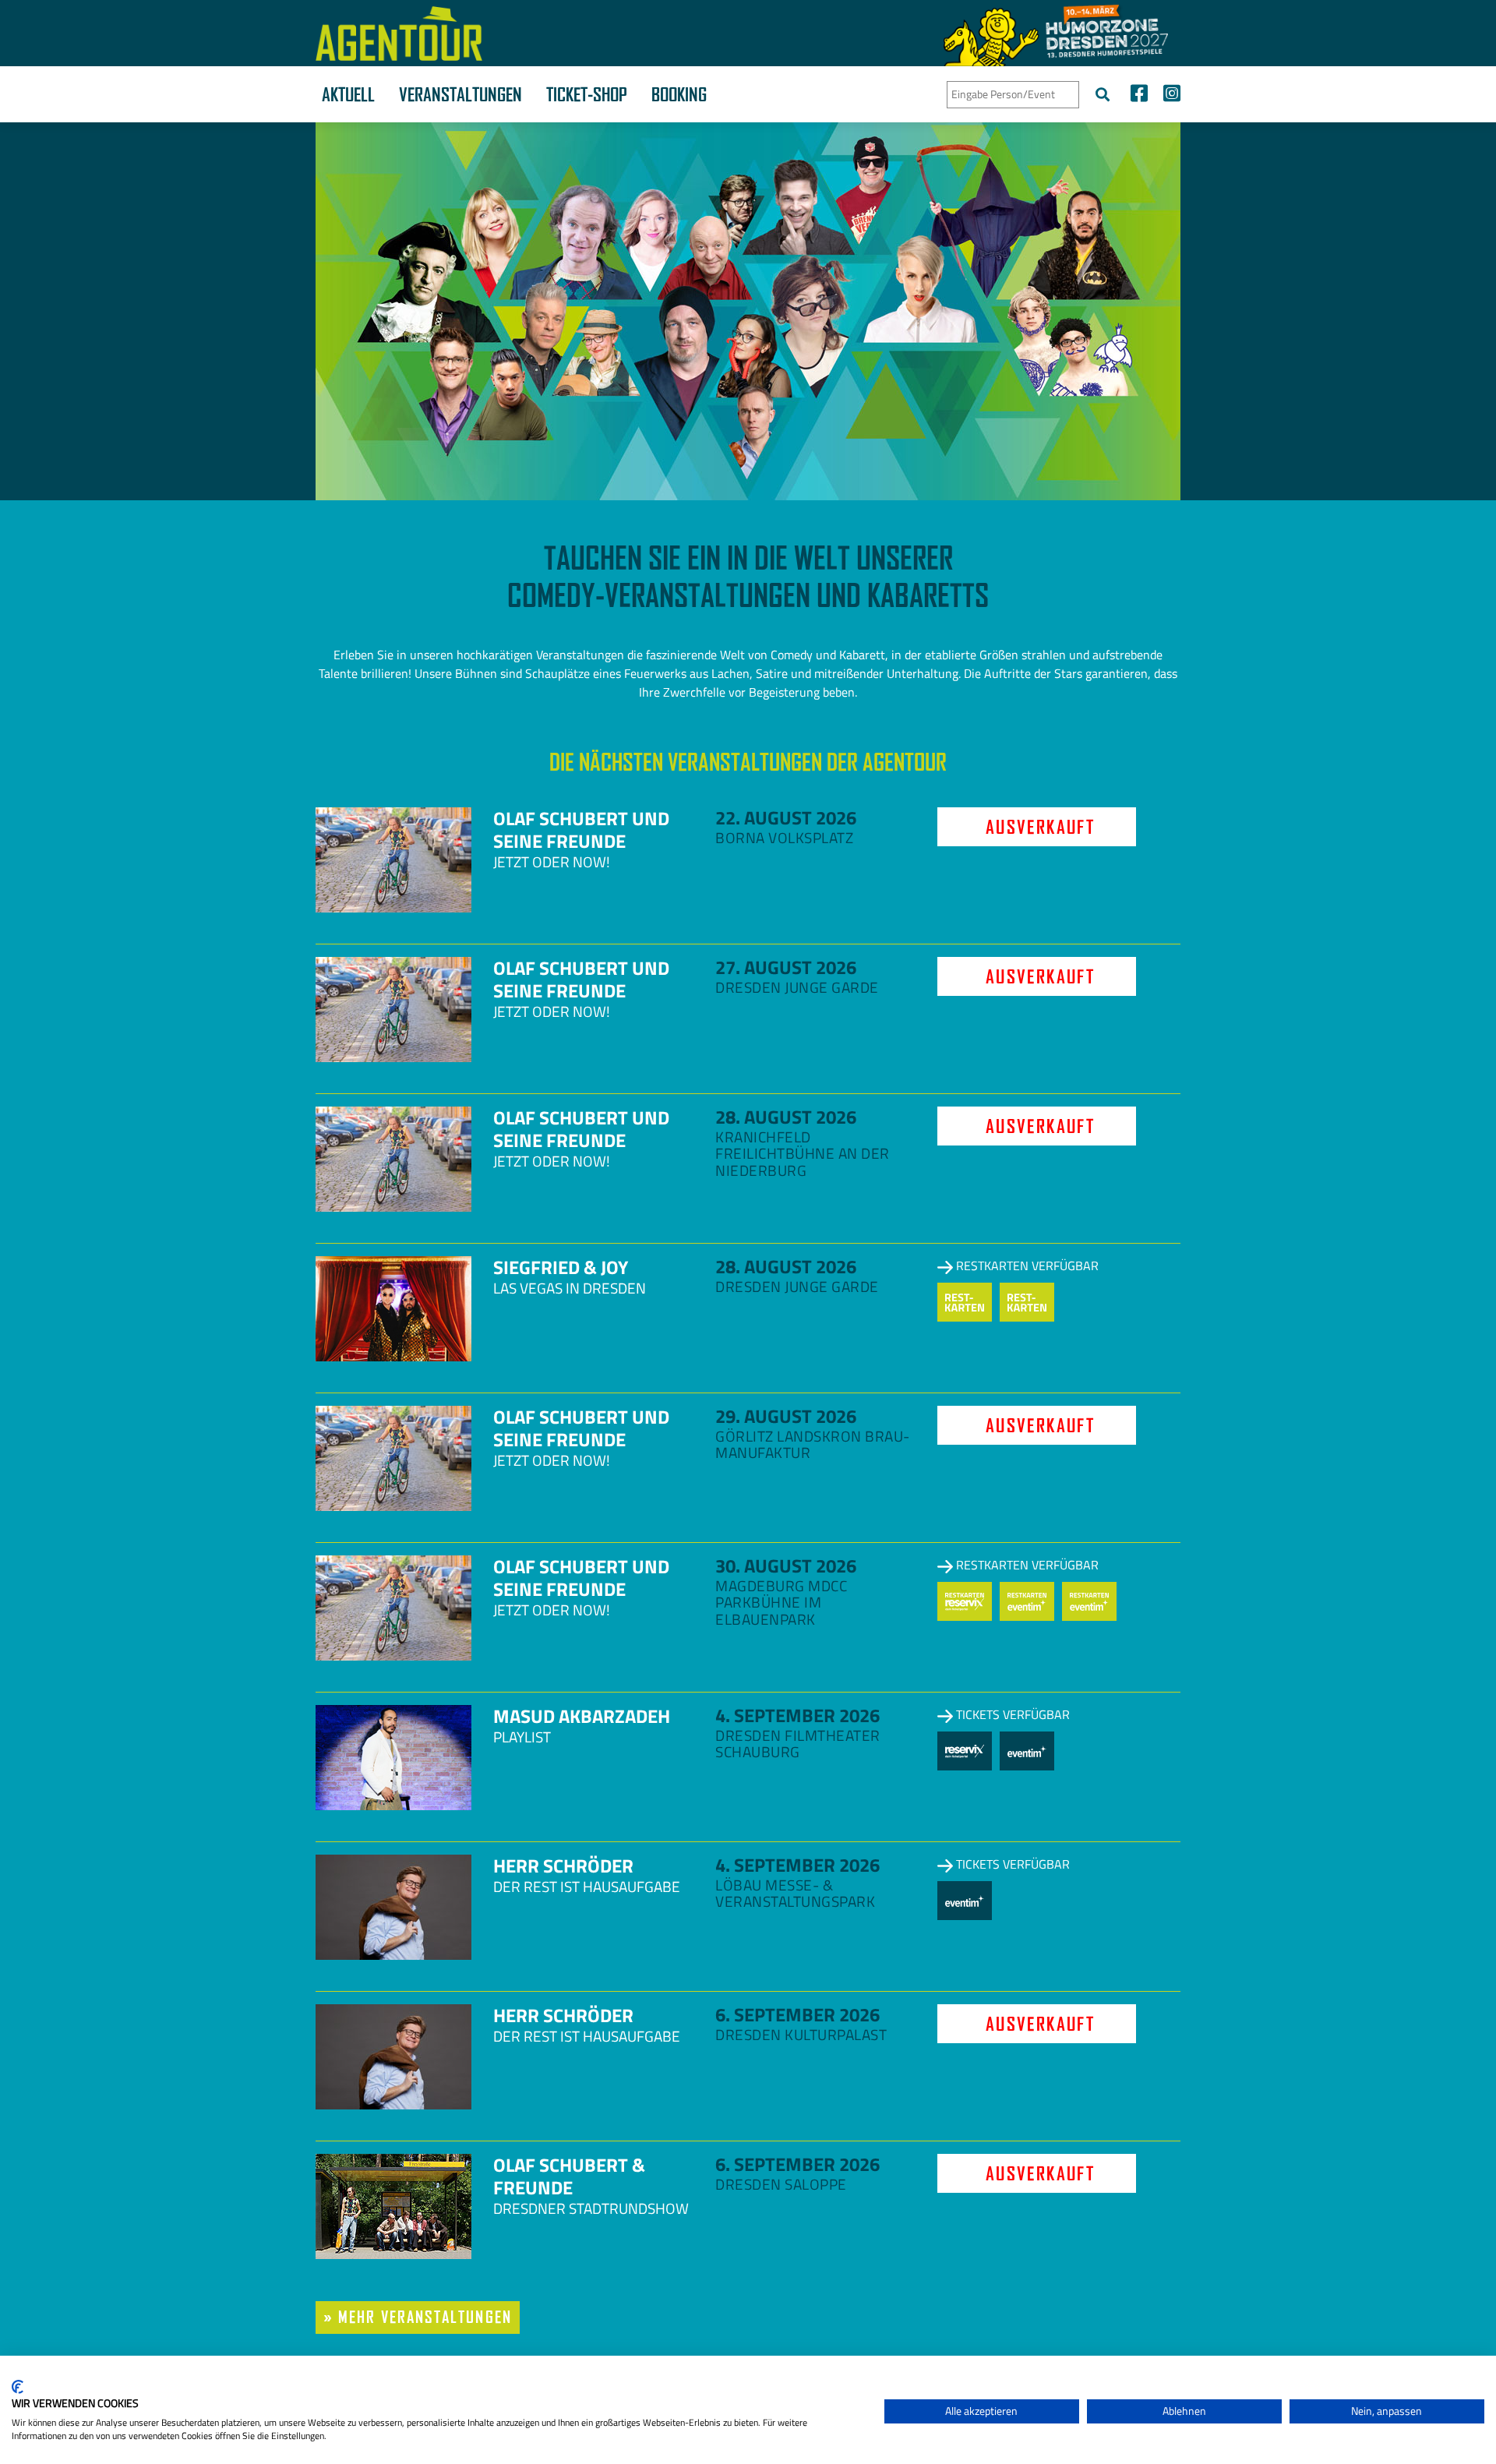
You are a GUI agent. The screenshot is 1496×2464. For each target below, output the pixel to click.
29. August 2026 (786, 1416)
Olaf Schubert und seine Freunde (581, 830)
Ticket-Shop (587, 94)
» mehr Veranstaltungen (418, 2317)
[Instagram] (1168, 95)
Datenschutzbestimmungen (808, 2375)
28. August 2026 (786, 1117)
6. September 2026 (797, 2014)
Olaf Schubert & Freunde (569, 2176)
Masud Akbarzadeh (582, 1716)
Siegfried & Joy (561, 1267)
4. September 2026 (797, 1715)
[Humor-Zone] (1056, 33)
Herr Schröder (563, 1866)
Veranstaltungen (460, 94)
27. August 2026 (786, 967)
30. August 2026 (786, 1566)
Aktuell (348, 94)
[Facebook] (1139, 95)
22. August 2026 (786, 817)
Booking (679, 94)
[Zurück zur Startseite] (399, 34)
